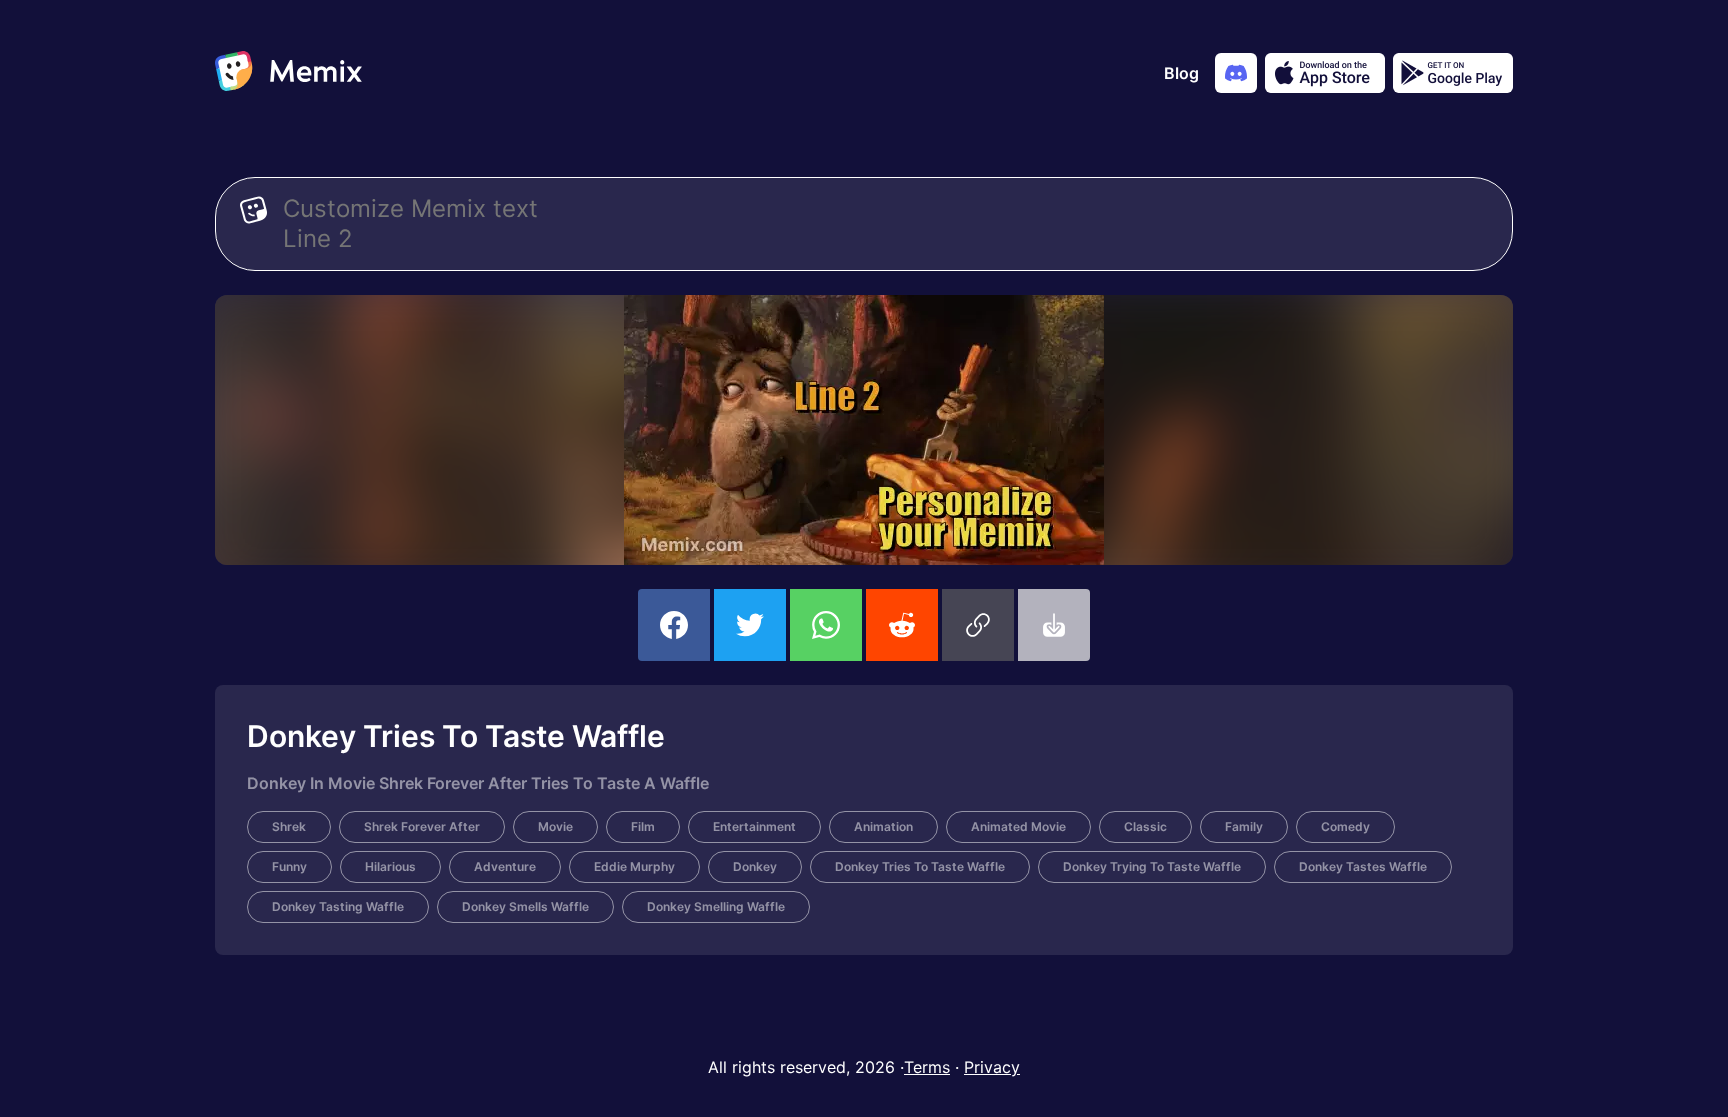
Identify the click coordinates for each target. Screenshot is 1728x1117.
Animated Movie (1018, 826)
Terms (927, 1067)
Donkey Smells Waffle (525, 906)
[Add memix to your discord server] (1236, 73)
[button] (978, 625)
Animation (883, 826)
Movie (555, 826)
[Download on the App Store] (1325, 73)
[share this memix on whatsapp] (826, 625)
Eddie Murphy (634, 866)
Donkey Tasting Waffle (338, 906)
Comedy (1345, 826)
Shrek (289, 826)
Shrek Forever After (422, 826)
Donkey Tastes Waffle (1363, 866)
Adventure (505, 866)
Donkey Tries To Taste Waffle (920, 866)
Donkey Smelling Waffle (716, 906)
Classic (1145, 826)
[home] (288, 73)
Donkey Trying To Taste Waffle (1152, 866)
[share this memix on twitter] (750, 625)
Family (1244, 826)
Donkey (755, 866)
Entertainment (754, 826)
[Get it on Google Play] (1453, 73)
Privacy (992, 1067)
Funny (289, 866)
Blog (1181, 73)
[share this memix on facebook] (674, 625)
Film (643, 826)
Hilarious (390, 866)
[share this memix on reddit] (902, 625)
